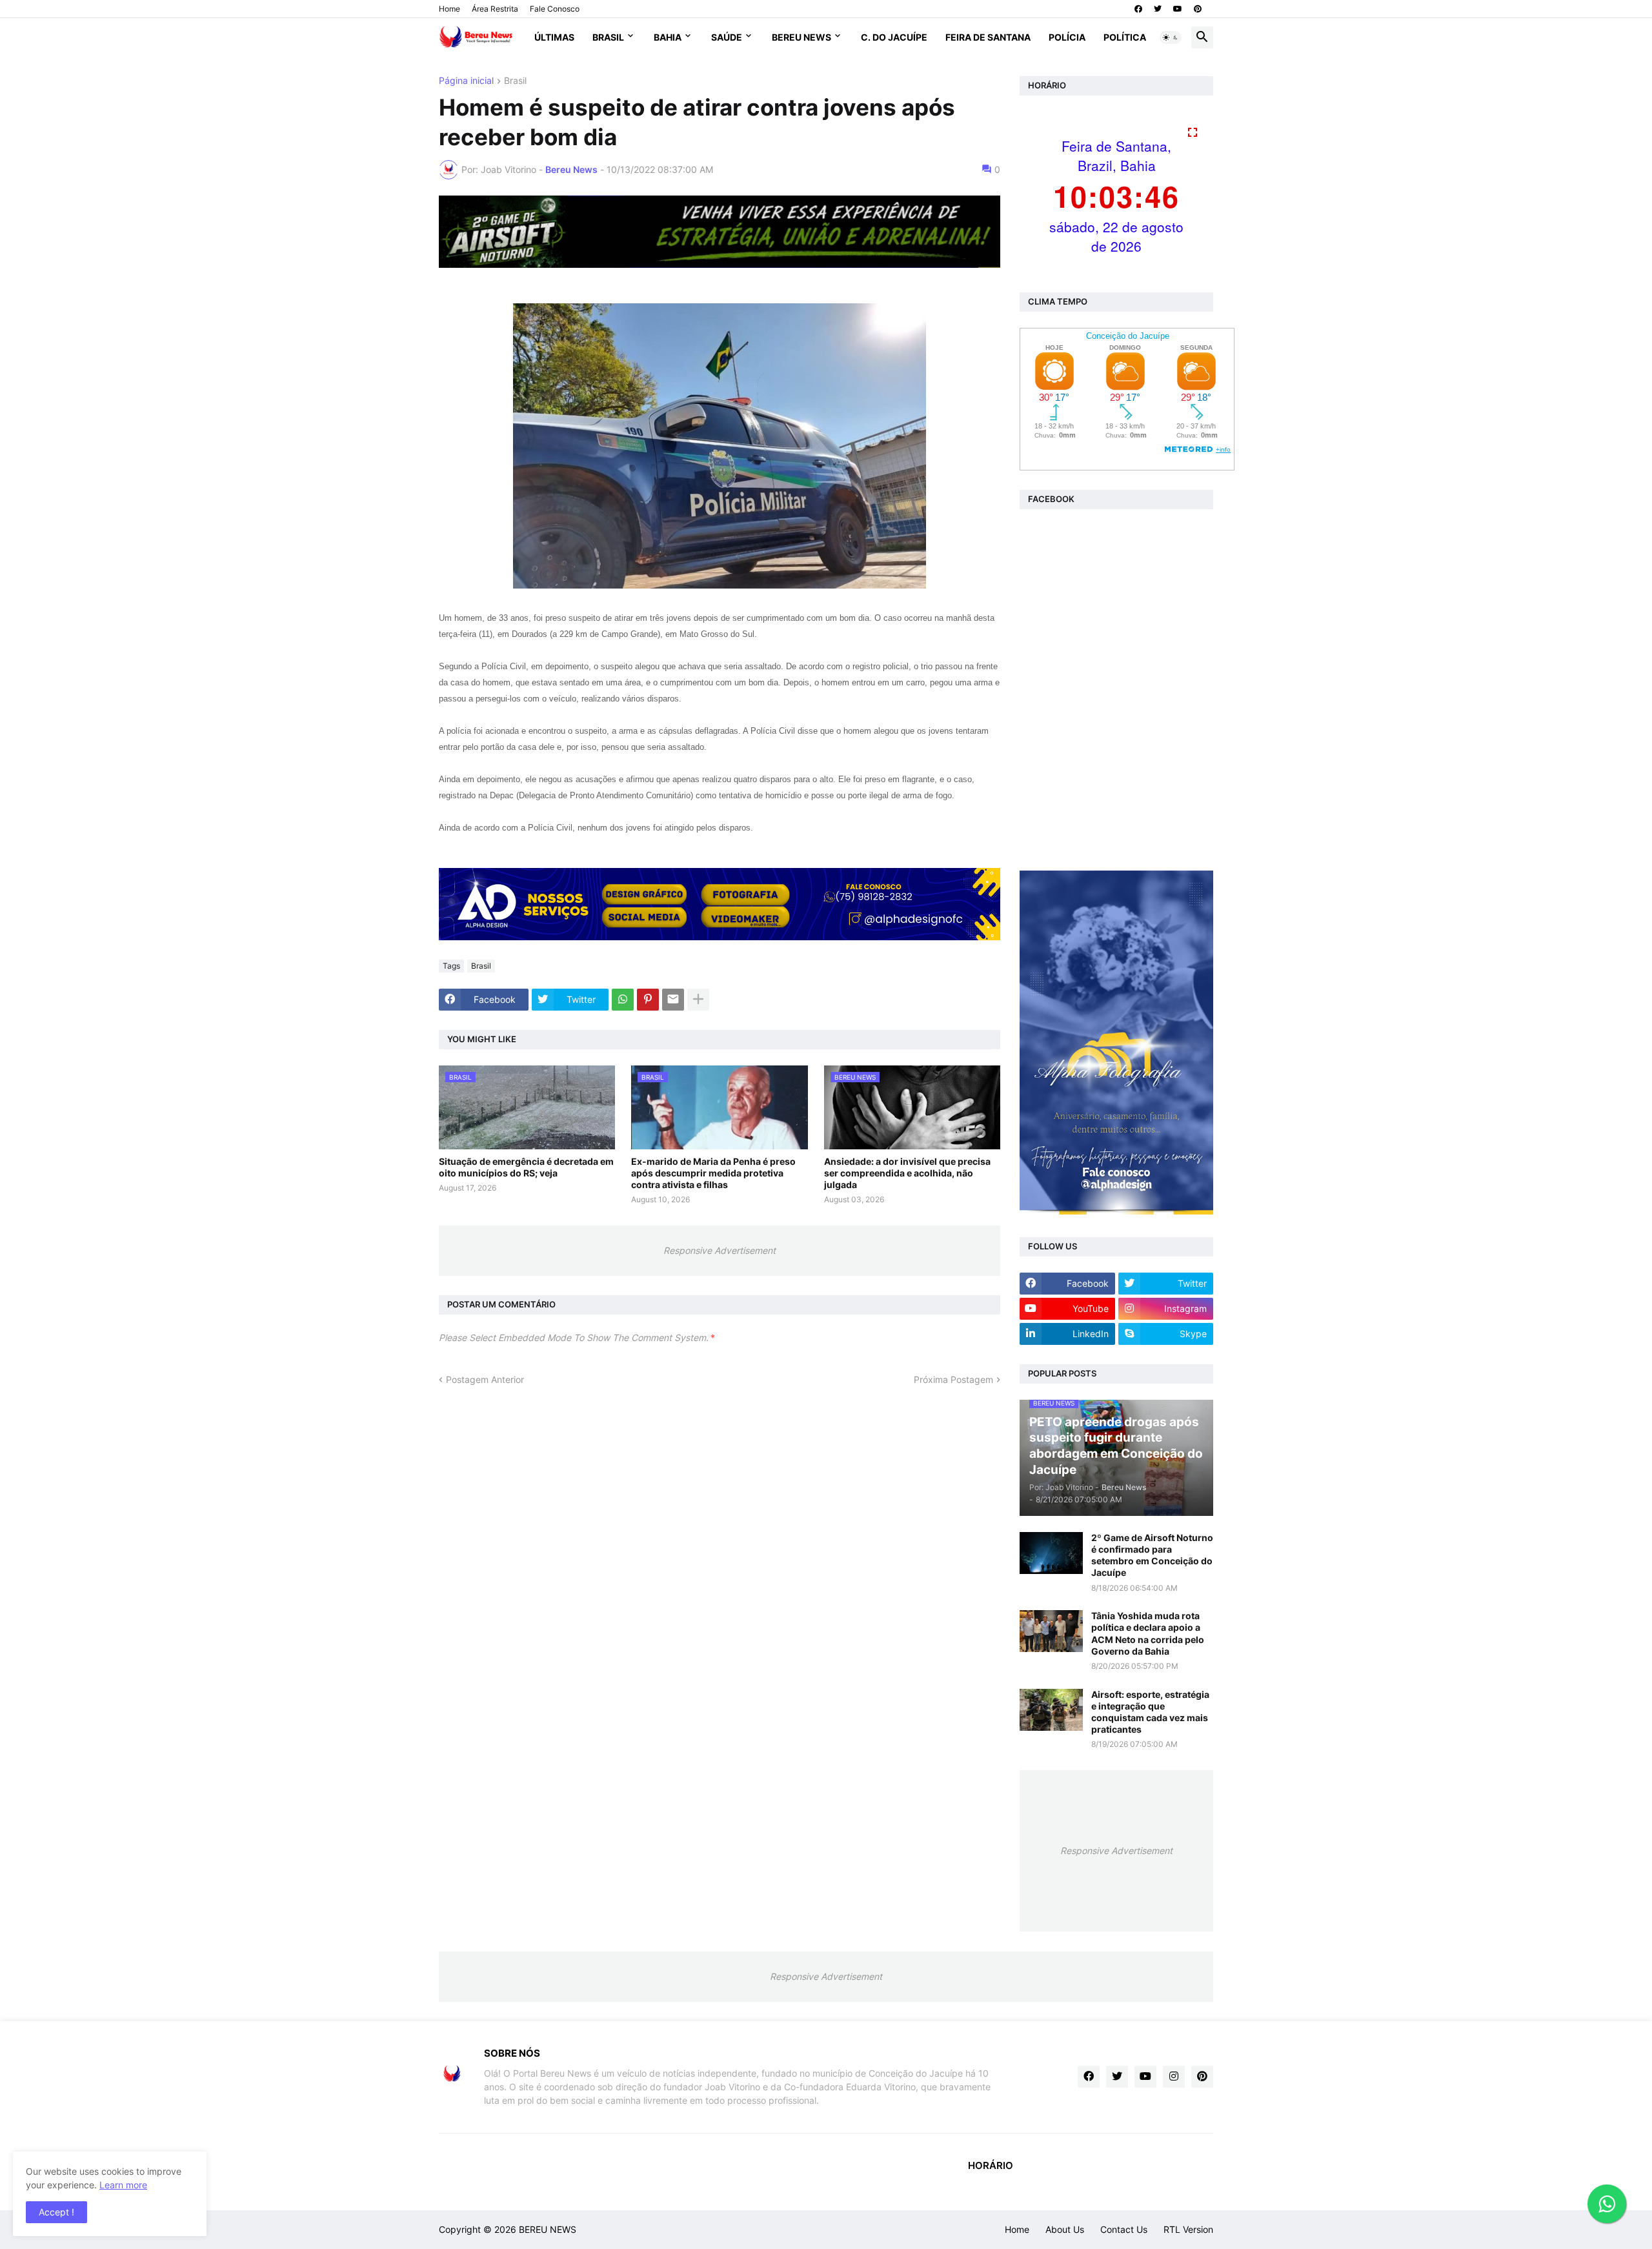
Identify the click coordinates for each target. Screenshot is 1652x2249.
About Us (1065, 2229)
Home (449, 9)
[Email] (673, 1000)
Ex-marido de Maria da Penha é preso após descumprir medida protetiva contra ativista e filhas (713, 1173)
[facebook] (1138, 9)
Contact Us (1124, 2229)
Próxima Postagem (953, 1379)
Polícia (1067, 37)
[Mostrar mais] (698, 1000)
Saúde (727, 37)
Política (1125, 37)
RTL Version (1188, 2229)
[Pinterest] (648, 1000)
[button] (1171, 37)
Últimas (554, 37)
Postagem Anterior (485, 1379)
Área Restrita (495, 9)
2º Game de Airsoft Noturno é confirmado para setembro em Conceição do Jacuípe (1152, 1555)
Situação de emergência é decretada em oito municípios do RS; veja (526, 1167)
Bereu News (801, 37)
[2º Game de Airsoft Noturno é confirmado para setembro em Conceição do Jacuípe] (1051, 1553)
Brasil (608, 37)
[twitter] (1158, 9)
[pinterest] (1198, 9)
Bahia (668, 37)
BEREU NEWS (548, 2229)
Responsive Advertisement (720, 1250)
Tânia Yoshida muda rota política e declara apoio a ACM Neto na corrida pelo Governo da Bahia (1148, 1633)
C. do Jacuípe (894, 37)
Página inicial (466, 81)
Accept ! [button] (56, 2212)
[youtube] (1178, 9)
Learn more (123, 2185)
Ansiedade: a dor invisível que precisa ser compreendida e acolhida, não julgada (907, 1173)
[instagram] (1174, 2077)
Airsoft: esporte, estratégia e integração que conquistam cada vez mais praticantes (1150, 1712)
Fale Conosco (555, 9)
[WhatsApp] (623, 1000)
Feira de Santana (988, 37)
